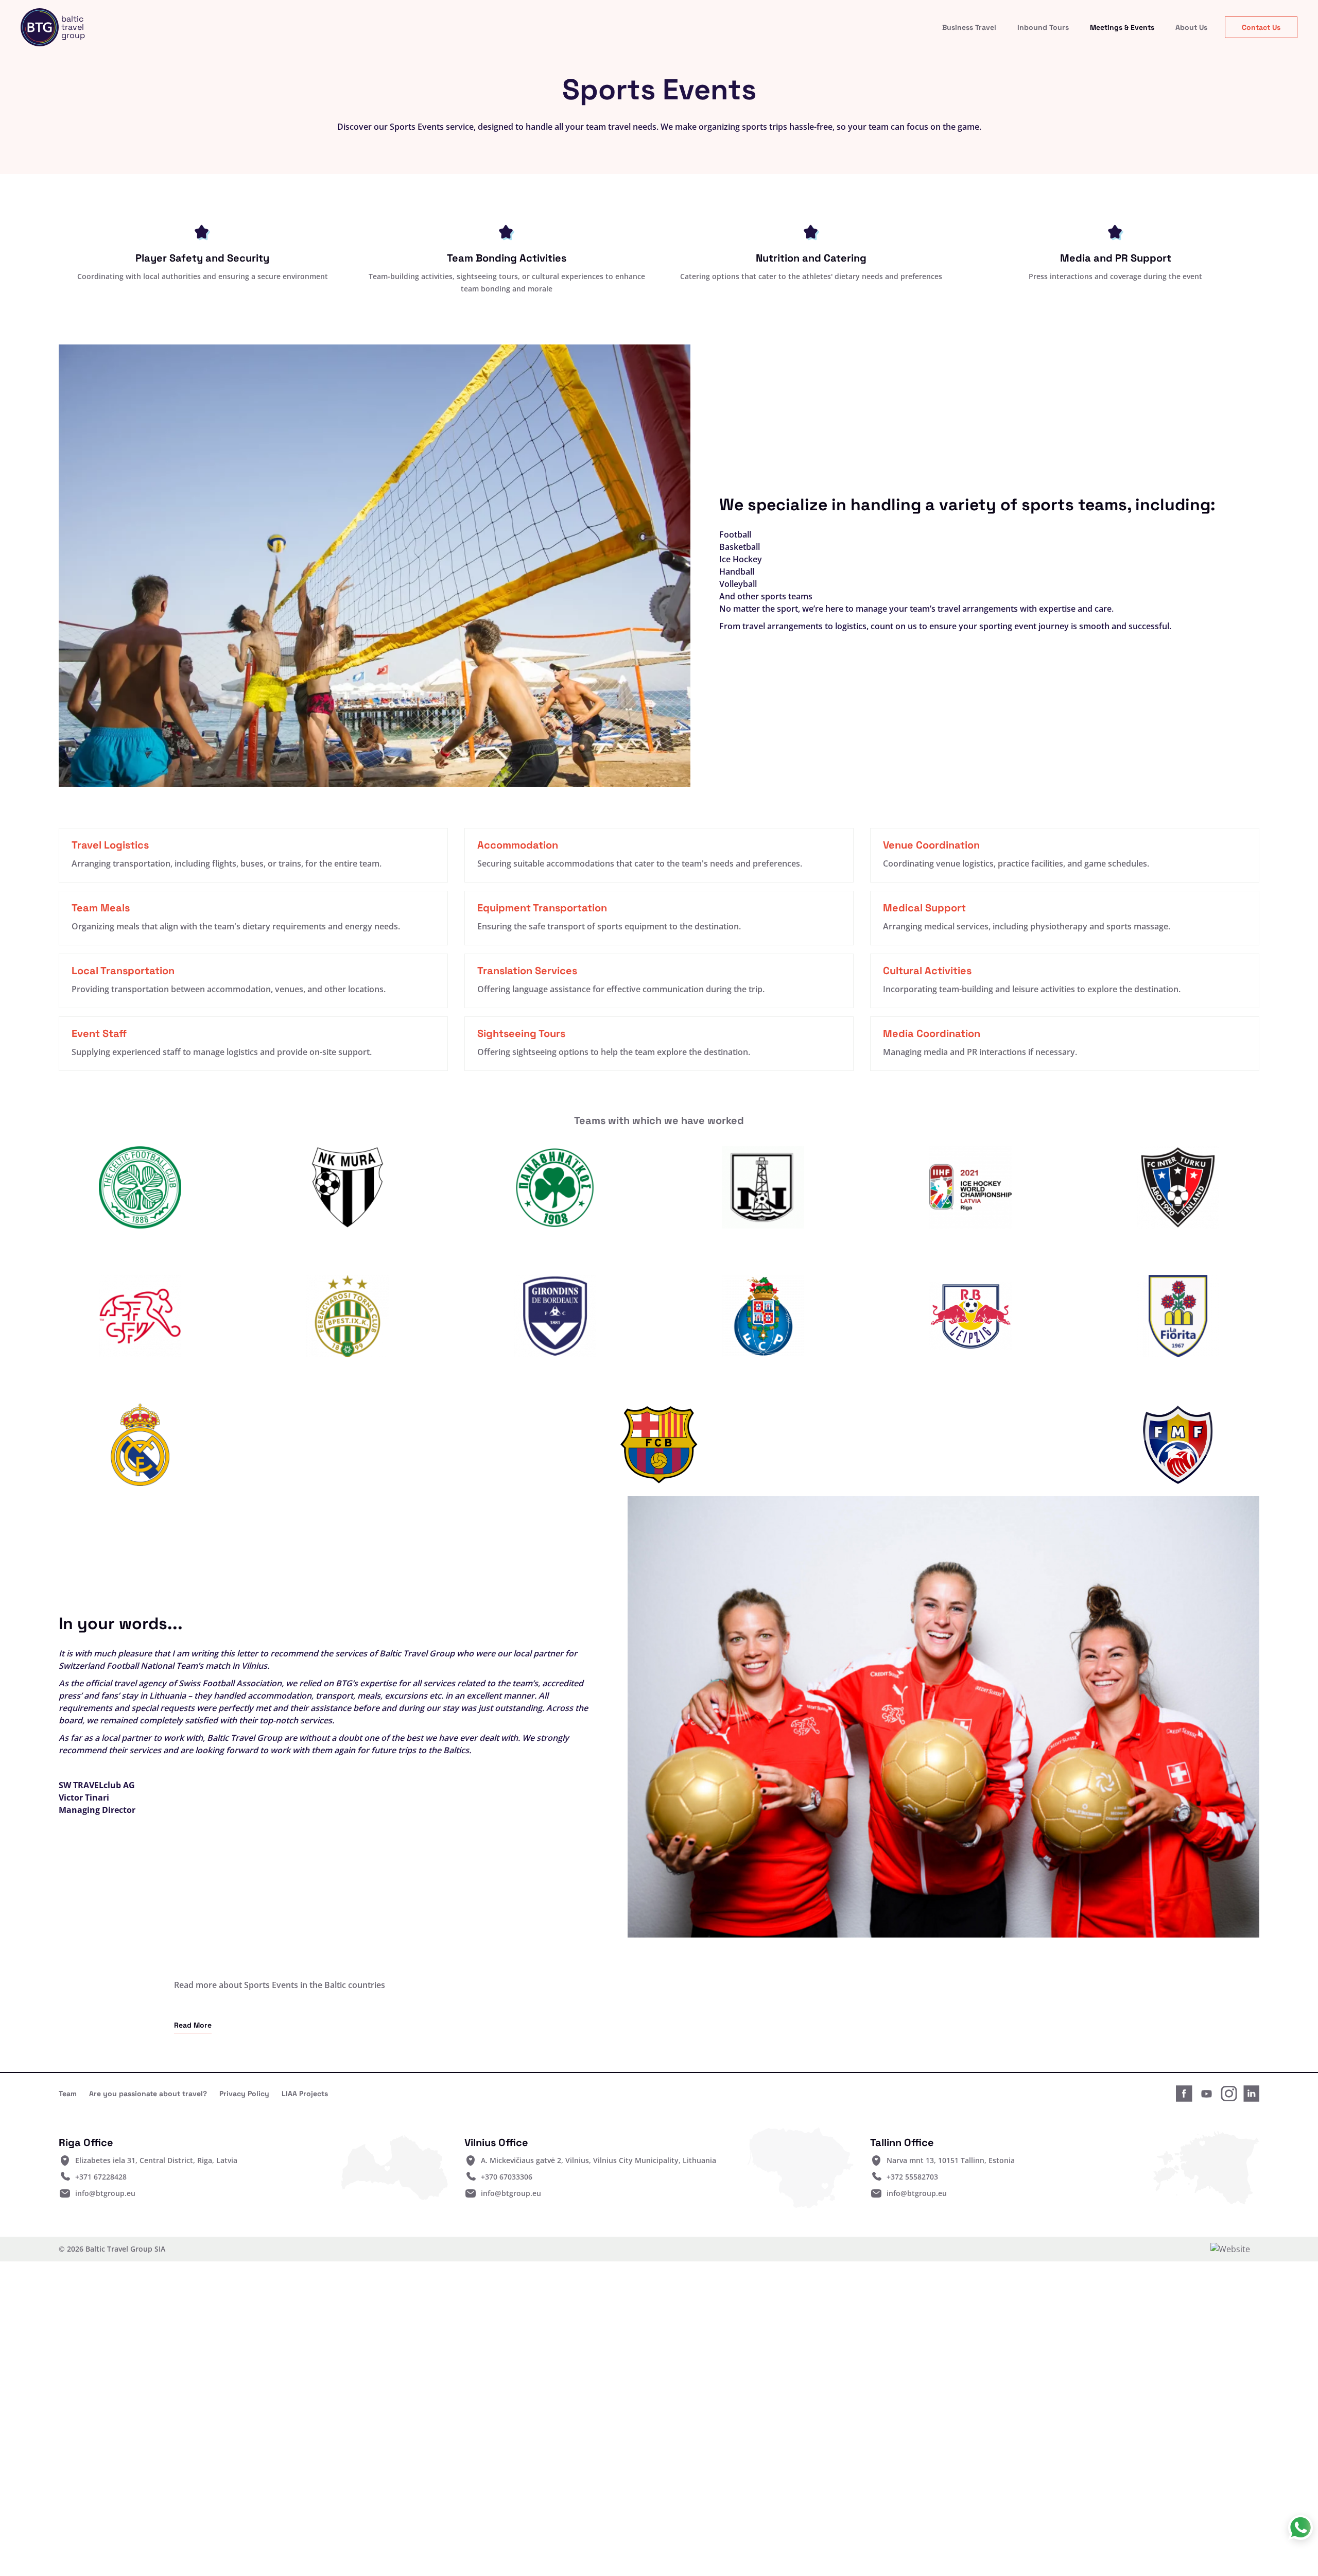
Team (68, 2094)
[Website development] (1235, 2249)
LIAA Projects (305, 2094)
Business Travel (969, 27)
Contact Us (1261, 27)
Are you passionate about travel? (148, 2094)
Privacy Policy (244, 2094)
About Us (1191, 27)
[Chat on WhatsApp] (1300, 2528)
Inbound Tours (1043, 27)
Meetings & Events (1122, 27)
